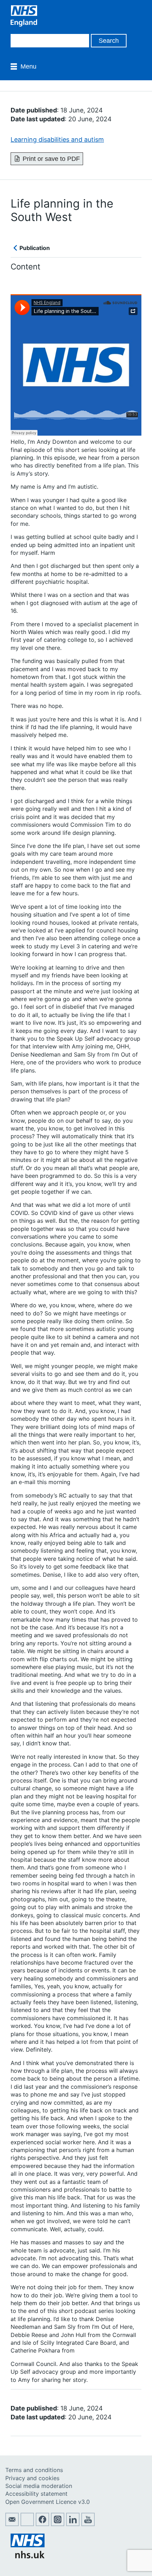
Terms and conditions (34, 2470)
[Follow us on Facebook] (42, 2524)
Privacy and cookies (32, 2478)
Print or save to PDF (51, 159)
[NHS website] (28, 2556)
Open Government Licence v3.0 (48, 2502)
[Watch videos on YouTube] (88, 2524)
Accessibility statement (36, 2494)
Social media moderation (39, 2486)
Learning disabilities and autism (57, 139)
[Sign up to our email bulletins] (12, 2524)
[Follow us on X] (27, 2524)
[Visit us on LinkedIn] (73, 2524)
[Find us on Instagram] (58, 2524)
